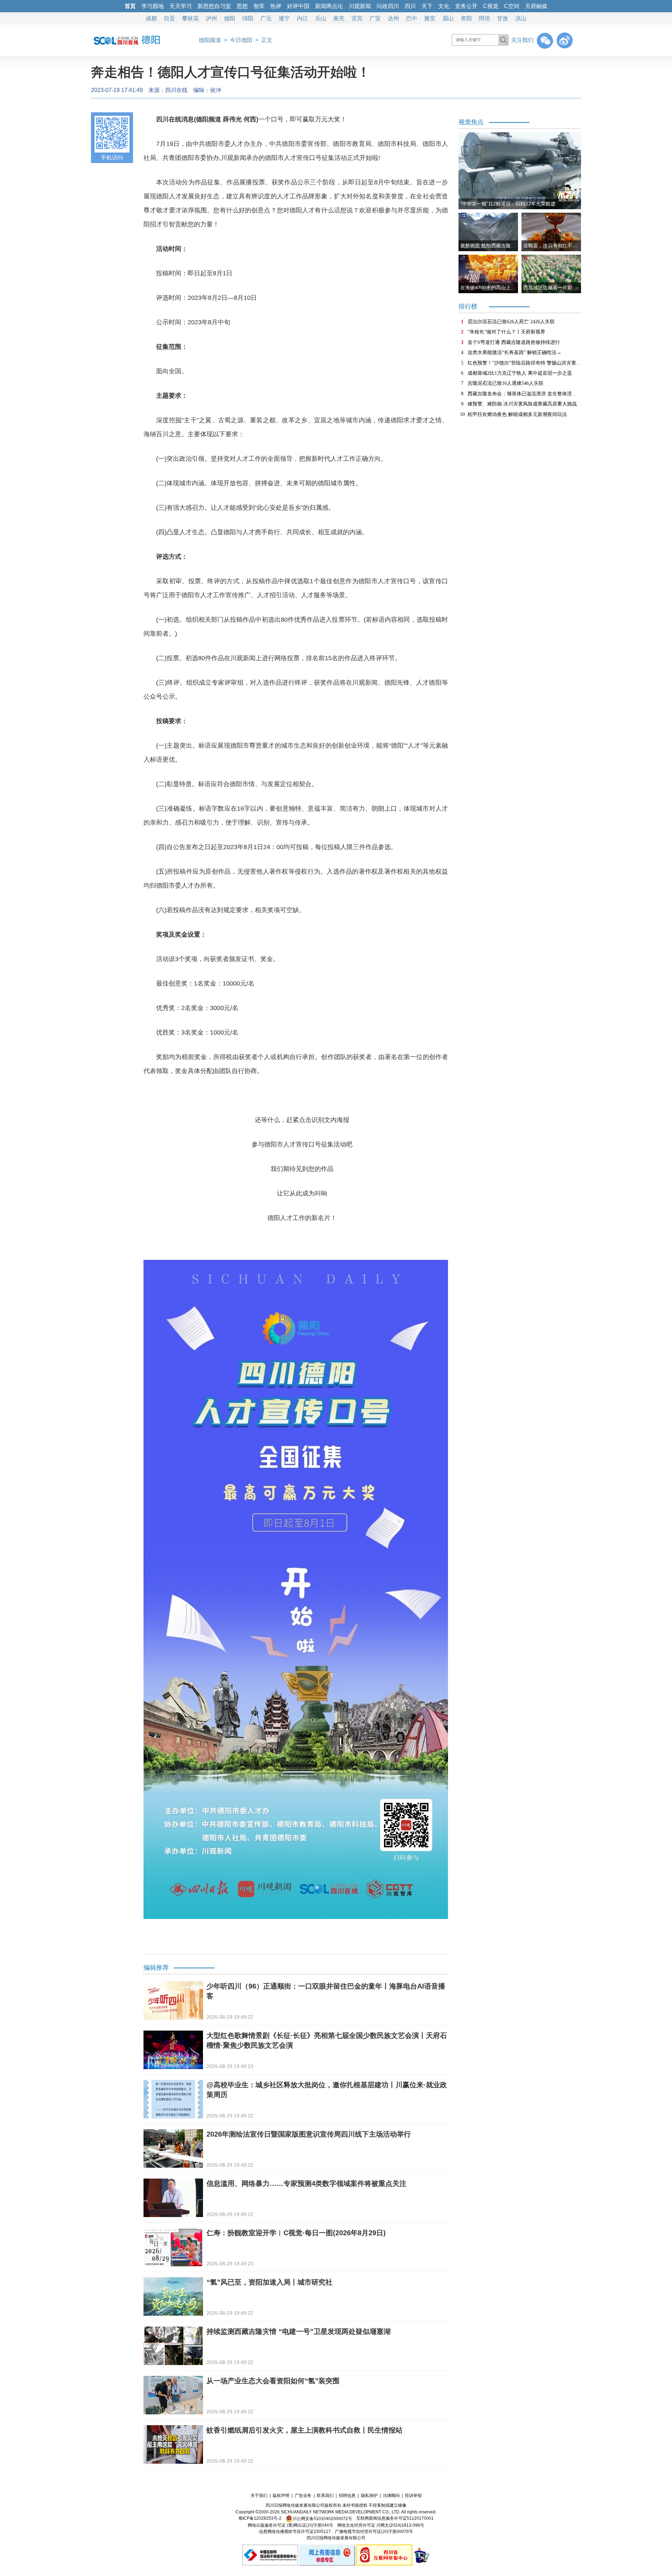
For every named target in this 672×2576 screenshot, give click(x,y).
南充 (339, 18)
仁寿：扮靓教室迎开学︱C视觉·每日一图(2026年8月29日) (296, 2233)
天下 (427, 6)
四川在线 (176, 90)
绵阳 (248, 18)
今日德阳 (241, 40)
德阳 (230, 18)
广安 (375, 18)
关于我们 (259, 2496)
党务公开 (466, 6)
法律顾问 (391, 2496)
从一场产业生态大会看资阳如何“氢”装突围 (273, 2381)
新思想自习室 (214, 6)
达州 (393, 18)
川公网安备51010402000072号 (322, 2519)
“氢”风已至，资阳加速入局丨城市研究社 (269, 2282)
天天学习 (181, 6)
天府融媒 (536, 6)
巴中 (412, 18)
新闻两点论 (329, 6)
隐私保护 (369, 2496)
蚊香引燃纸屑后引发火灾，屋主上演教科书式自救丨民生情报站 (304, 2430)
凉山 (521, 18)
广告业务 (303, 2496)
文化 (444, 6)
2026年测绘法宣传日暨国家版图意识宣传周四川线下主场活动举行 (309, 2134)
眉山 (448, 18)
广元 (266, 18)
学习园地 (153, 6)
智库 (259, 6)
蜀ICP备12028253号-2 (260, 2519)
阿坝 (484, 18)
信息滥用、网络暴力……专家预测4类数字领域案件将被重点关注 (306, 2183)
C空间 (512, 6)
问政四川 (388, 6)
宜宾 (357, 18)
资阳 (466, 18)
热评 (276, 6)
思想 (242, 6)
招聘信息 (347, 2496)
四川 (410, 6)
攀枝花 (190, 18)
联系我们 (325, 2496)
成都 (151, 18)
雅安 (430, 18)
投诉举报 (413, 2496)
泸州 (211, 18)
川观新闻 (360, 6)
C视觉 (491, 6)
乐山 (321, 18)
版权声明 (281, 2496)
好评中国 (298, 6)
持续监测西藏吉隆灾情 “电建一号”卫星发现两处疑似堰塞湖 (299, 2331)
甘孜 (503, 18)
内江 (302, 18)
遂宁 (284, 18)
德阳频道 (210, 40)
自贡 (169, 18)
